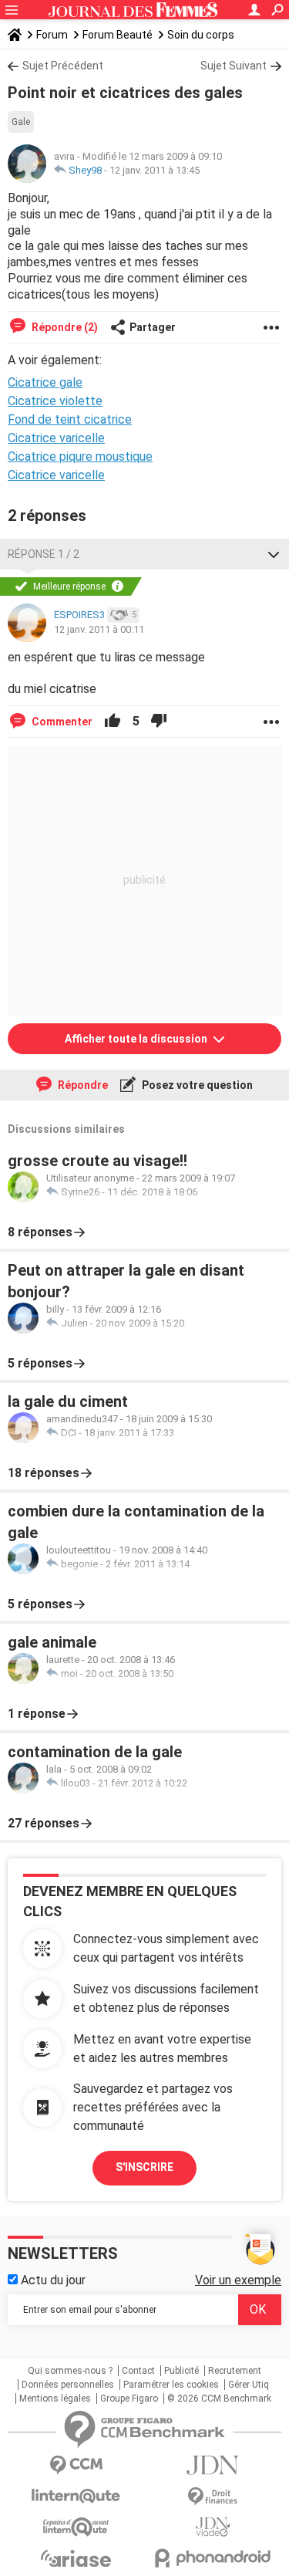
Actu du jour (52, 2280)
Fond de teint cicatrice (70, 419)
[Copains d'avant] (76, 2527)
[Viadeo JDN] (213, 2527)
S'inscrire (144, 2167)
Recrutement (235, 2371)
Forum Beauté (118, 35)
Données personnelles (68, 2385)
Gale (21, 122)
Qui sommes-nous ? (70, 2371)
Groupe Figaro (129, 2399)
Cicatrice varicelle (56, 438)
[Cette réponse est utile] (113, 722)
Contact (138, 2371)
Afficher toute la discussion (137, 1039)
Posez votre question (196, 1085)
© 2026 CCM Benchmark (219, 2399)
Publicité (181, 2371)
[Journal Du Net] (213, 2465)
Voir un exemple (238, 2280)
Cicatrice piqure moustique (80, 456)
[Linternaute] (76, 2496)
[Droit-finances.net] (213, 2497)
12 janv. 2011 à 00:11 (99, 629)
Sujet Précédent (63, 66)
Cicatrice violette (55, 401)
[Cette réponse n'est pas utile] (159, 722)
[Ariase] (76, 2558)
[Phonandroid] (213, 2558)
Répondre (82, 1085)
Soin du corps (201, 35)
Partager (153, 327)
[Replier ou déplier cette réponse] (274, 554)
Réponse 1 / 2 (44, 554)
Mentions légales (55, 2399)
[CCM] (76, 2465)
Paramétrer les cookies (171, 2385)
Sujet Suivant (234, 66)
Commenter (61, 722)
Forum (52, 35)
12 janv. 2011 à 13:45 (155, 170)
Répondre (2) (64, 327)
